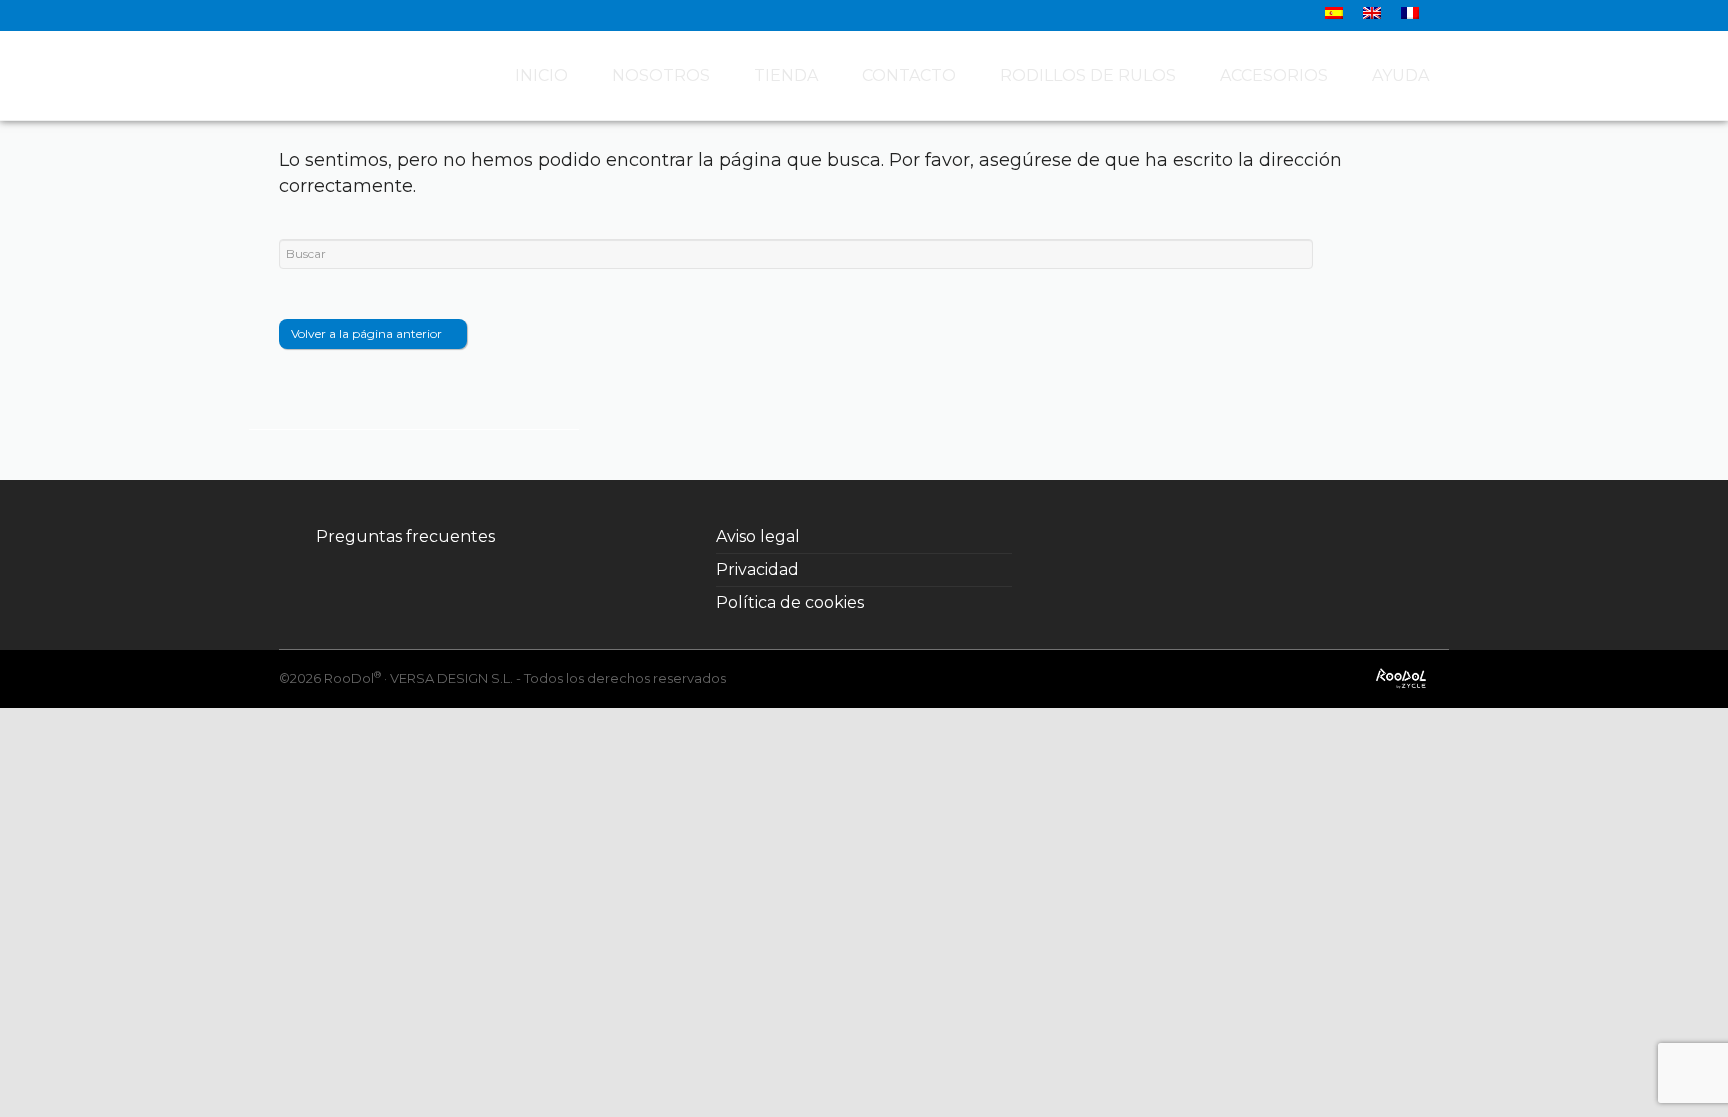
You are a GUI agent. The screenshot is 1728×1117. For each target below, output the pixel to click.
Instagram (1220, 537)
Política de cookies (790, 602)
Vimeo (1308, 537)
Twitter (1176, 537)
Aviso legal (758, 536)
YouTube (1264, 537)
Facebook (1132, 537)
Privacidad (757, 569)
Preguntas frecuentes (405, 536)
